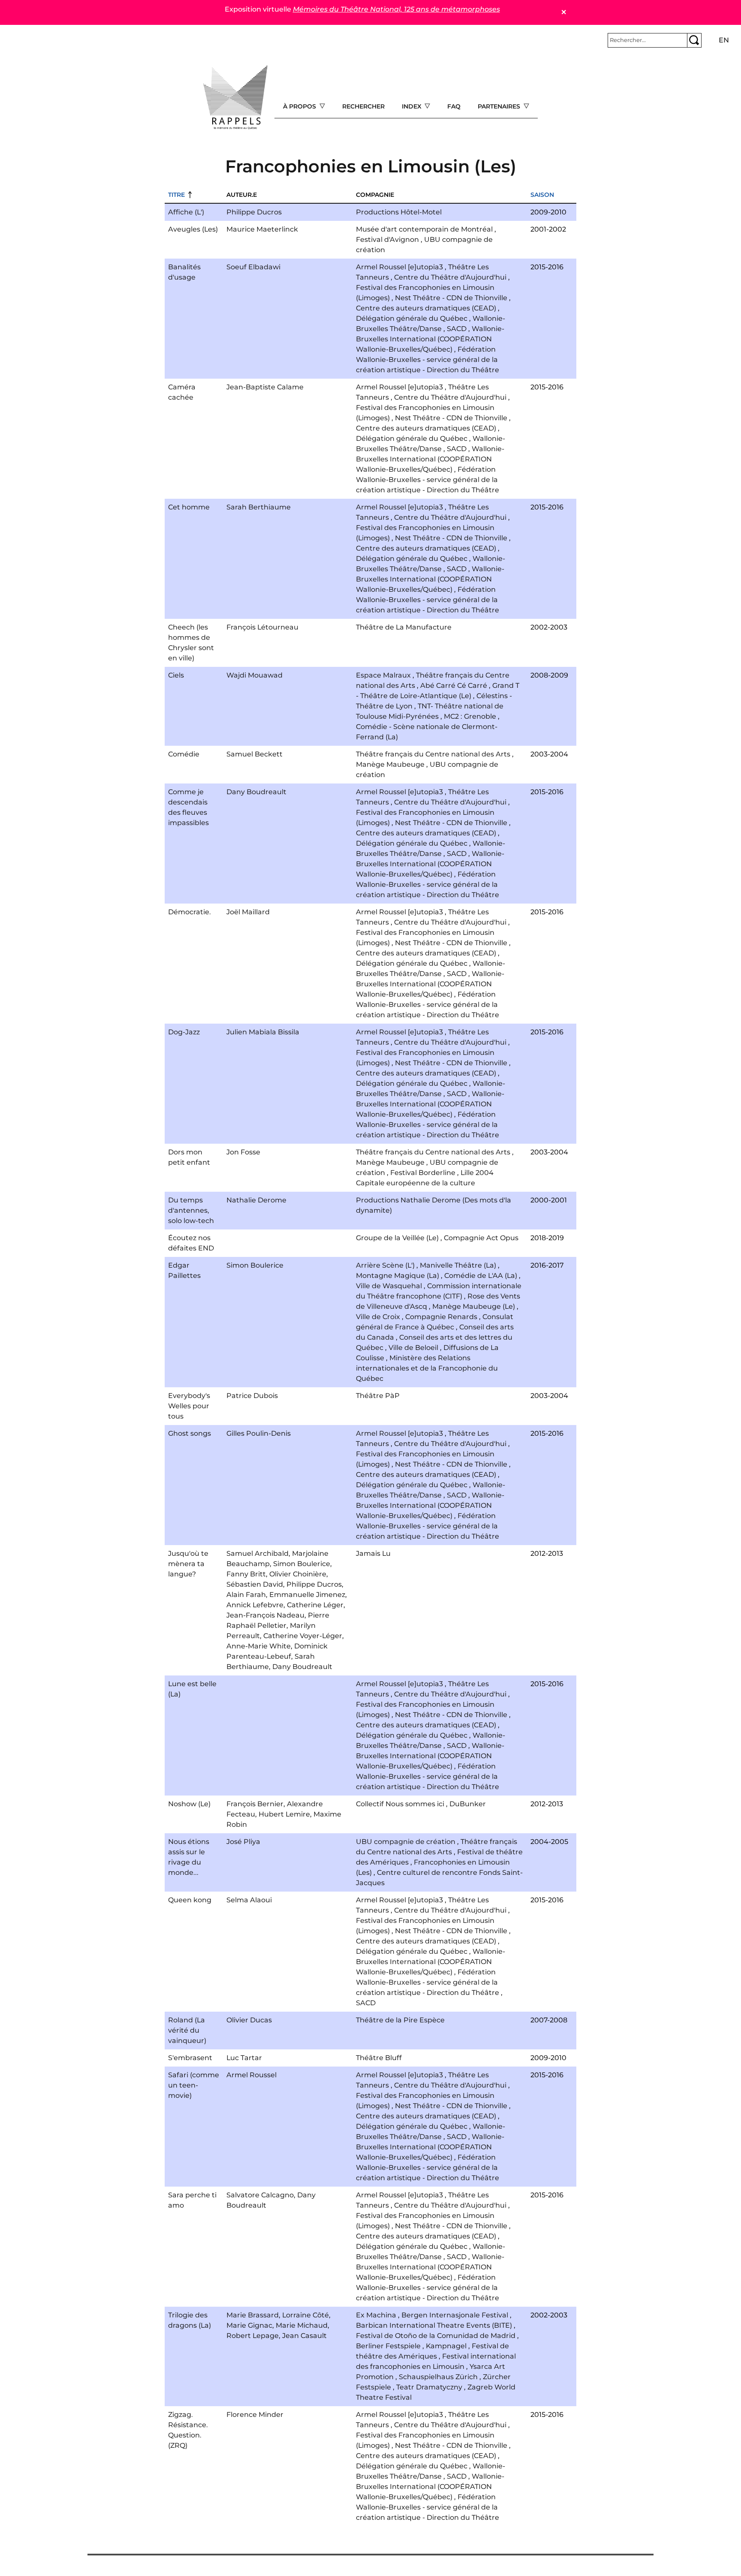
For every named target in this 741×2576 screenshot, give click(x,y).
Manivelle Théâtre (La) (458, 1265)
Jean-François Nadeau (265, 1615)
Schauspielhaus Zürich (438, 2377)
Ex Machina (376, 2315)
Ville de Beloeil (413, 1348)
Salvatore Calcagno (260, 2195)
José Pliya (243, 1842)
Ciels (176, 675)
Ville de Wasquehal (389, 1286)
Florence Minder (255, 2415)
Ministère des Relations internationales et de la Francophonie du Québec (427, 1368)
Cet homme (189, 507)
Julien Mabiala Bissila (263, 1032)
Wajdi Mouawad (255, 675)
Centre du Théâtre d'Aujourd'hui (450, 277)
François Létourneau (262, 627)
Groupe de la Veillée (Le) (397, 1238)
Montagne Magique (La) (398, 1276)
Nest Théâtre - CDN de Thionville (451, 298)
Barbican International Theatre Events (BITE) (434, 2325)
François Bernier (255, 1804)
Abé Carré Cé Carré (454, 685)
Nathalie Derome (256, 1200)
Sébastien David (255, 1584)
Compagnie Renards (441, 1317)
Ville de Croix (378, 1317)
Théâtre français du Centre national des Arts (433, 754)
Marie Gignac (249, 2325)
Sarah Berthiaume (259, 507)
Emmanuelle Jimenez (307, 1595)
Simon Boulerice (255, 1265)
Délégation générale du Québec (412, 318)
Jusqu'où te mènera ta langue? (188, 1564)
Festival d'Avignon (387, 240)
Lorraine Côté (306, 2315)
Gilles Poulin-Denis (259, 1433)
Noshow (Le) (189, 1804)
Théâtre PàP (378, 1396)
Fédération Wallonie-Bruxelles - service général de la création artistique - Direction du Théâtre (428, 360)
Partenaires (500, 106)
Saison (542, 195)
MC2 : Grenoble (470, 716)
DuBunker (468, 1804)
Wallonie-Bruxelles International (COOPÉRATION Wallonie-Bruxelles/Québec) (430, 339)
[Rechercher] (694, 40)
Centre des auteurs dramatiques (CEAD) (426, 308)
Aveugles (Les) (193, 229)
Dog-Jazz (184, 1032)
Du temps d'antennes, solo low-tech (191, 1210)
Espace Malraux (383, 675)
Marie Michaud (302, 2325)
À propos (300, 106)
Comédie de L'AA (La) (481, 1276)
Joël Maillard (248, 912)
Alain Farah (246, 1595)
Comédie (184, 754)
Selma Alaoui (249, 1900)
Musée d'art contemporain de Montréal (424, 229)
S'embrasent (190, 2058)
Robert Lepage (253, 2336)
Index (413, 106)
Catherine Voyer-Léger (303, 1636)
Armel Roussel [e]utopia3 (399, 267)
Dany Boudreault (256, 792)
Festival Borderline (423, 1173)
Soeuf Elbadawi (253, 267)
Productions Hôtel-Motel (399, 212)
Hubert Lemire (284, 1814)
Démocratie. (190, 912)
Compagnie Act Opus (481, 1238)
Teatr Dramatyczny (429, 2387)
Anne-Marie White (259, 1646)
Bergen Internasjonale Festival (455, 2315)
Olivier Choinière (298, 1574)
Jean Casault (304, 2336)
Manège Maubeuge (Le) (474, 1306)
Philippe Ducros (254, 212)
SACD (457, 329)
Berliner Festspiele (388, 2346)
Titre (176, 195)
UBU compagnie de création (406, 1842)
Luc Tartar (244, 2058)
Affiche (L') (186, 212)
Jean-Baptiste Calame (265, 387)
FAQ (454, 106)
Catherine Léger (315, 1605)
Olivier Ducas (249, 2020)
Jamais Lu (373, 1553)
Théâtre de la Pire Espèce (400, 2020)
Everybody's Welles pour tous (189, 1406)
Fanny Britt (246, 1574)
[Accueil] (235, 97)
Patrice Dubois (252, 1396)
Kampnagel (446, 2346)
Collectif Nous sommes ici (400, 1804)
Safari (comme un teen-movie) (194, 2085)
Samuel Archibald (258, 1553)
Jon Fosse (243, 1152)
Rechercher (363, 106)
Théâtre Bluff (379, 2058)
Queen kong (190, 1900)
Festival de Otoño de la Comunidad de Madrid (436, 2336)
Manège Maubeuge (390, 764)
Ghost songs (190, 1433)
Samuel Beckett (255, 754)
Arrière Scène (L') (385, 1265)
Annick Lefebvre (255, 1605)
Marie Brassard (253, 2315)
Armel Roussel (252, 2075)
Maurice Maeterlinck (262, 229)
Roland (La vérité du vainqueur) (187, 2030)
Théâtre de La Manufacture (404, 627)
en (724, 40)
